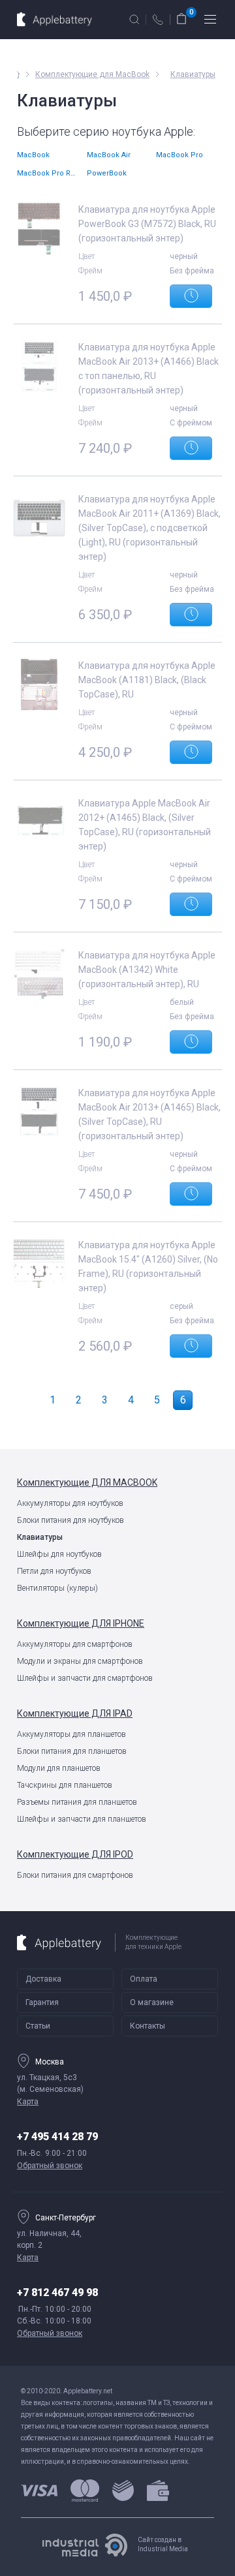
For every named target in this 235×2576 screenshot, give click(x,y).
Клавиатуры (40, 1537)
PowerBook (107, 173)
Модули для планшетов (59, 1768)
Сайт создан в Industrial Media (163, 2544)
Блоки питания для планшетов (72, 1751)
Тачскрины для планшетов (65, 1785)
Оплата (144, 1979)
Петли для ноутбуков (54, 1571)
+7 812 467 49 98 (57, 2292)
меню (210, 20)
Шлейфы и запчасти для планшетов (82, 1819)
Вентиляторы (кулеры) (57, 1588)
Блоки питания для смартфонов (75, 1875)
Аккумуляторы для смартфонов (75, 1644)
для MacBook (87, 1482)
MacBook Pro (180, 155)
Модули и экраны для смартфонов (80, 1661)
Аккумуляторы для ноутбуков (70, 1503)
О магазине (152, 2002)
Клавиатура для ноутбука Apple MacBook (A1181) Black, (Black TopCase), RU (147, 680)
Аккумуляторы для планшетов (71, 1734)
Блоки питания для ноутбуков (70, 1520)
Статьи (38, 2026)
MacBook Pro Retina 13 (48, 173)
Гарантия (42, 2002)
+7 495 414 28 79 (57, 2137)
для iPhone (81, 1623)
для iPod (75, 1854)
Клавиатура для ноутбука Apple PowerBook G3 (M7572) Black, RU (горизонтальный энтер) (147, 224)
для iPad (75, 1713)
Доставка (43, 1979)
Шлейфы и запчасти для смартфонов (85, 1678)
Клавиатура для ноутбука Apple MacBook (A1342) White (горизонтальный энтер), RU (147, 970)
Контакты (148, 2026)
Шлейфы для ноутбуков (59, 1554)
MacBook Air (109, 155)
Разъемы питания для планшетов (77, 1802)
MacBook (33, 155)
